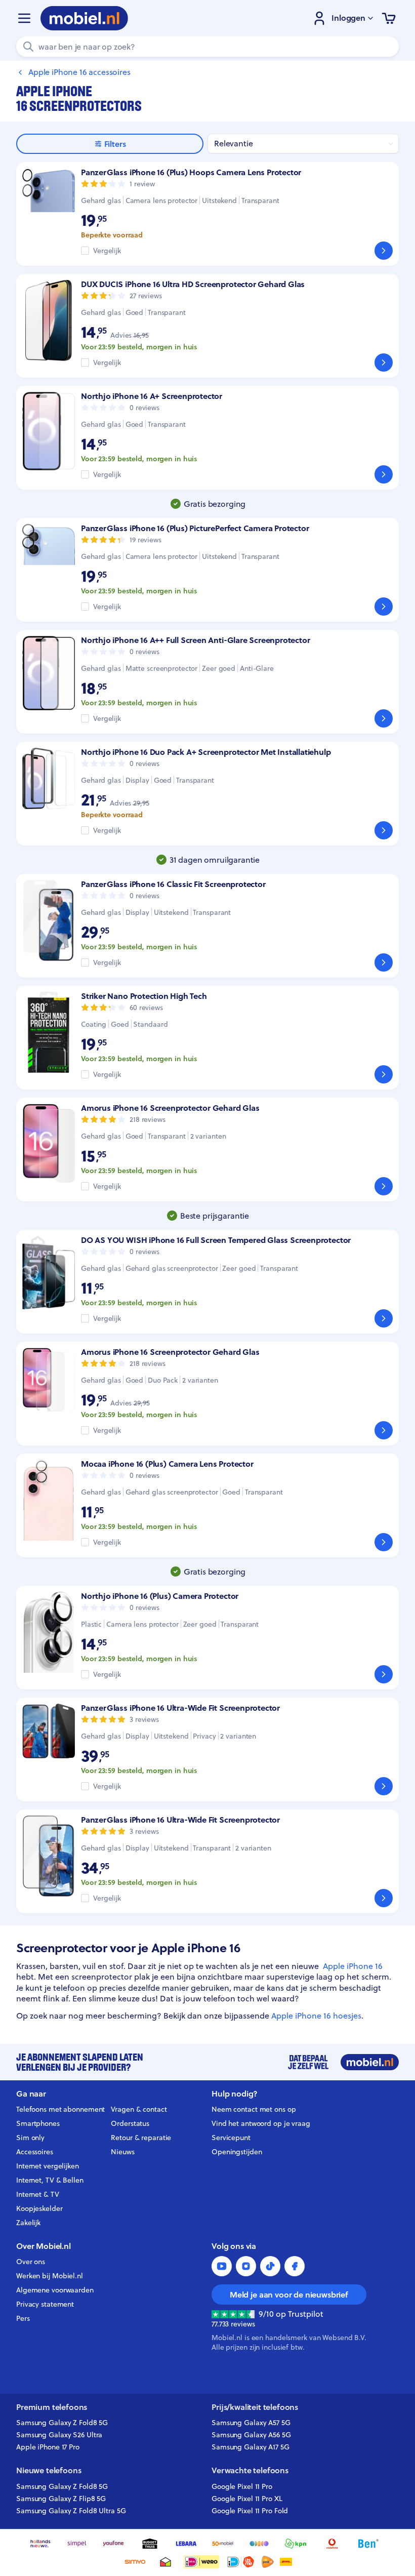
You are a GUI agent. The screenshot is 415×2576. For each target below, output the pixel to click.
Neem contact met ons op (254, 2109)
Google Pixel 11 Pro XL (247, 2499)
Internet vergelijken (48, 2166)
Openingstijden (237, 2152)
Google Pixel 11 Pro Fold (250, 2511)
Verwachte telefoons (250, 2470)
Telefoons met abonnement (60, 2109)
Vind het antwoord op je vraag (261, 2123)
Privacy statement (45, 2304)
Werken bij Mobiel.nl (50, 2276)
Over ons (31, 2262)
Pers (23, 2318)
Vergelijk (107, 251)
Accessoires (35, 2152)
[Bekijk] (384, 251)
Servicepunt (231, 2138)
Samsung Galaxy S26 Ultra (59, 2435)
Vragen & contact (139, 2109)
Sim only (30, 2138)
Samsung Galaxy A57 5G (251, 2423)
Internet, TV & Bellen (50, 2180)
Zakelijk (28, 2223)
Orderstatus (130, 2123)
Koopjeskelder (39, 2208)
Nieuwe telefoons (49, 2470)
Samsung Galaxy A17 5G (251, 2447)
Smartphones (38, 2123)
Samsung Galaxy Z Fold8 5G (62, 2423)
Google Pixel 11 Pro (242, 2486)
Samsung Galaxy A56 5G (251, 2435)
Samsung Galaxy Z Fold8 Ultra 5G (71, 2511)
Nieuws (122, 2152)
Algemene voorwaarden (55, 2290)
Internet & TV (38, 2194)
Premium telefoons (52, 2407)
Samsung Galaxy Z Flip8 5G (61, 2499)
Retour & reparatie (141, 2138)
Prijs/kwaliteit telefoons (255, 2407)
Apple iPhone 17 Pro (48, 2447)
